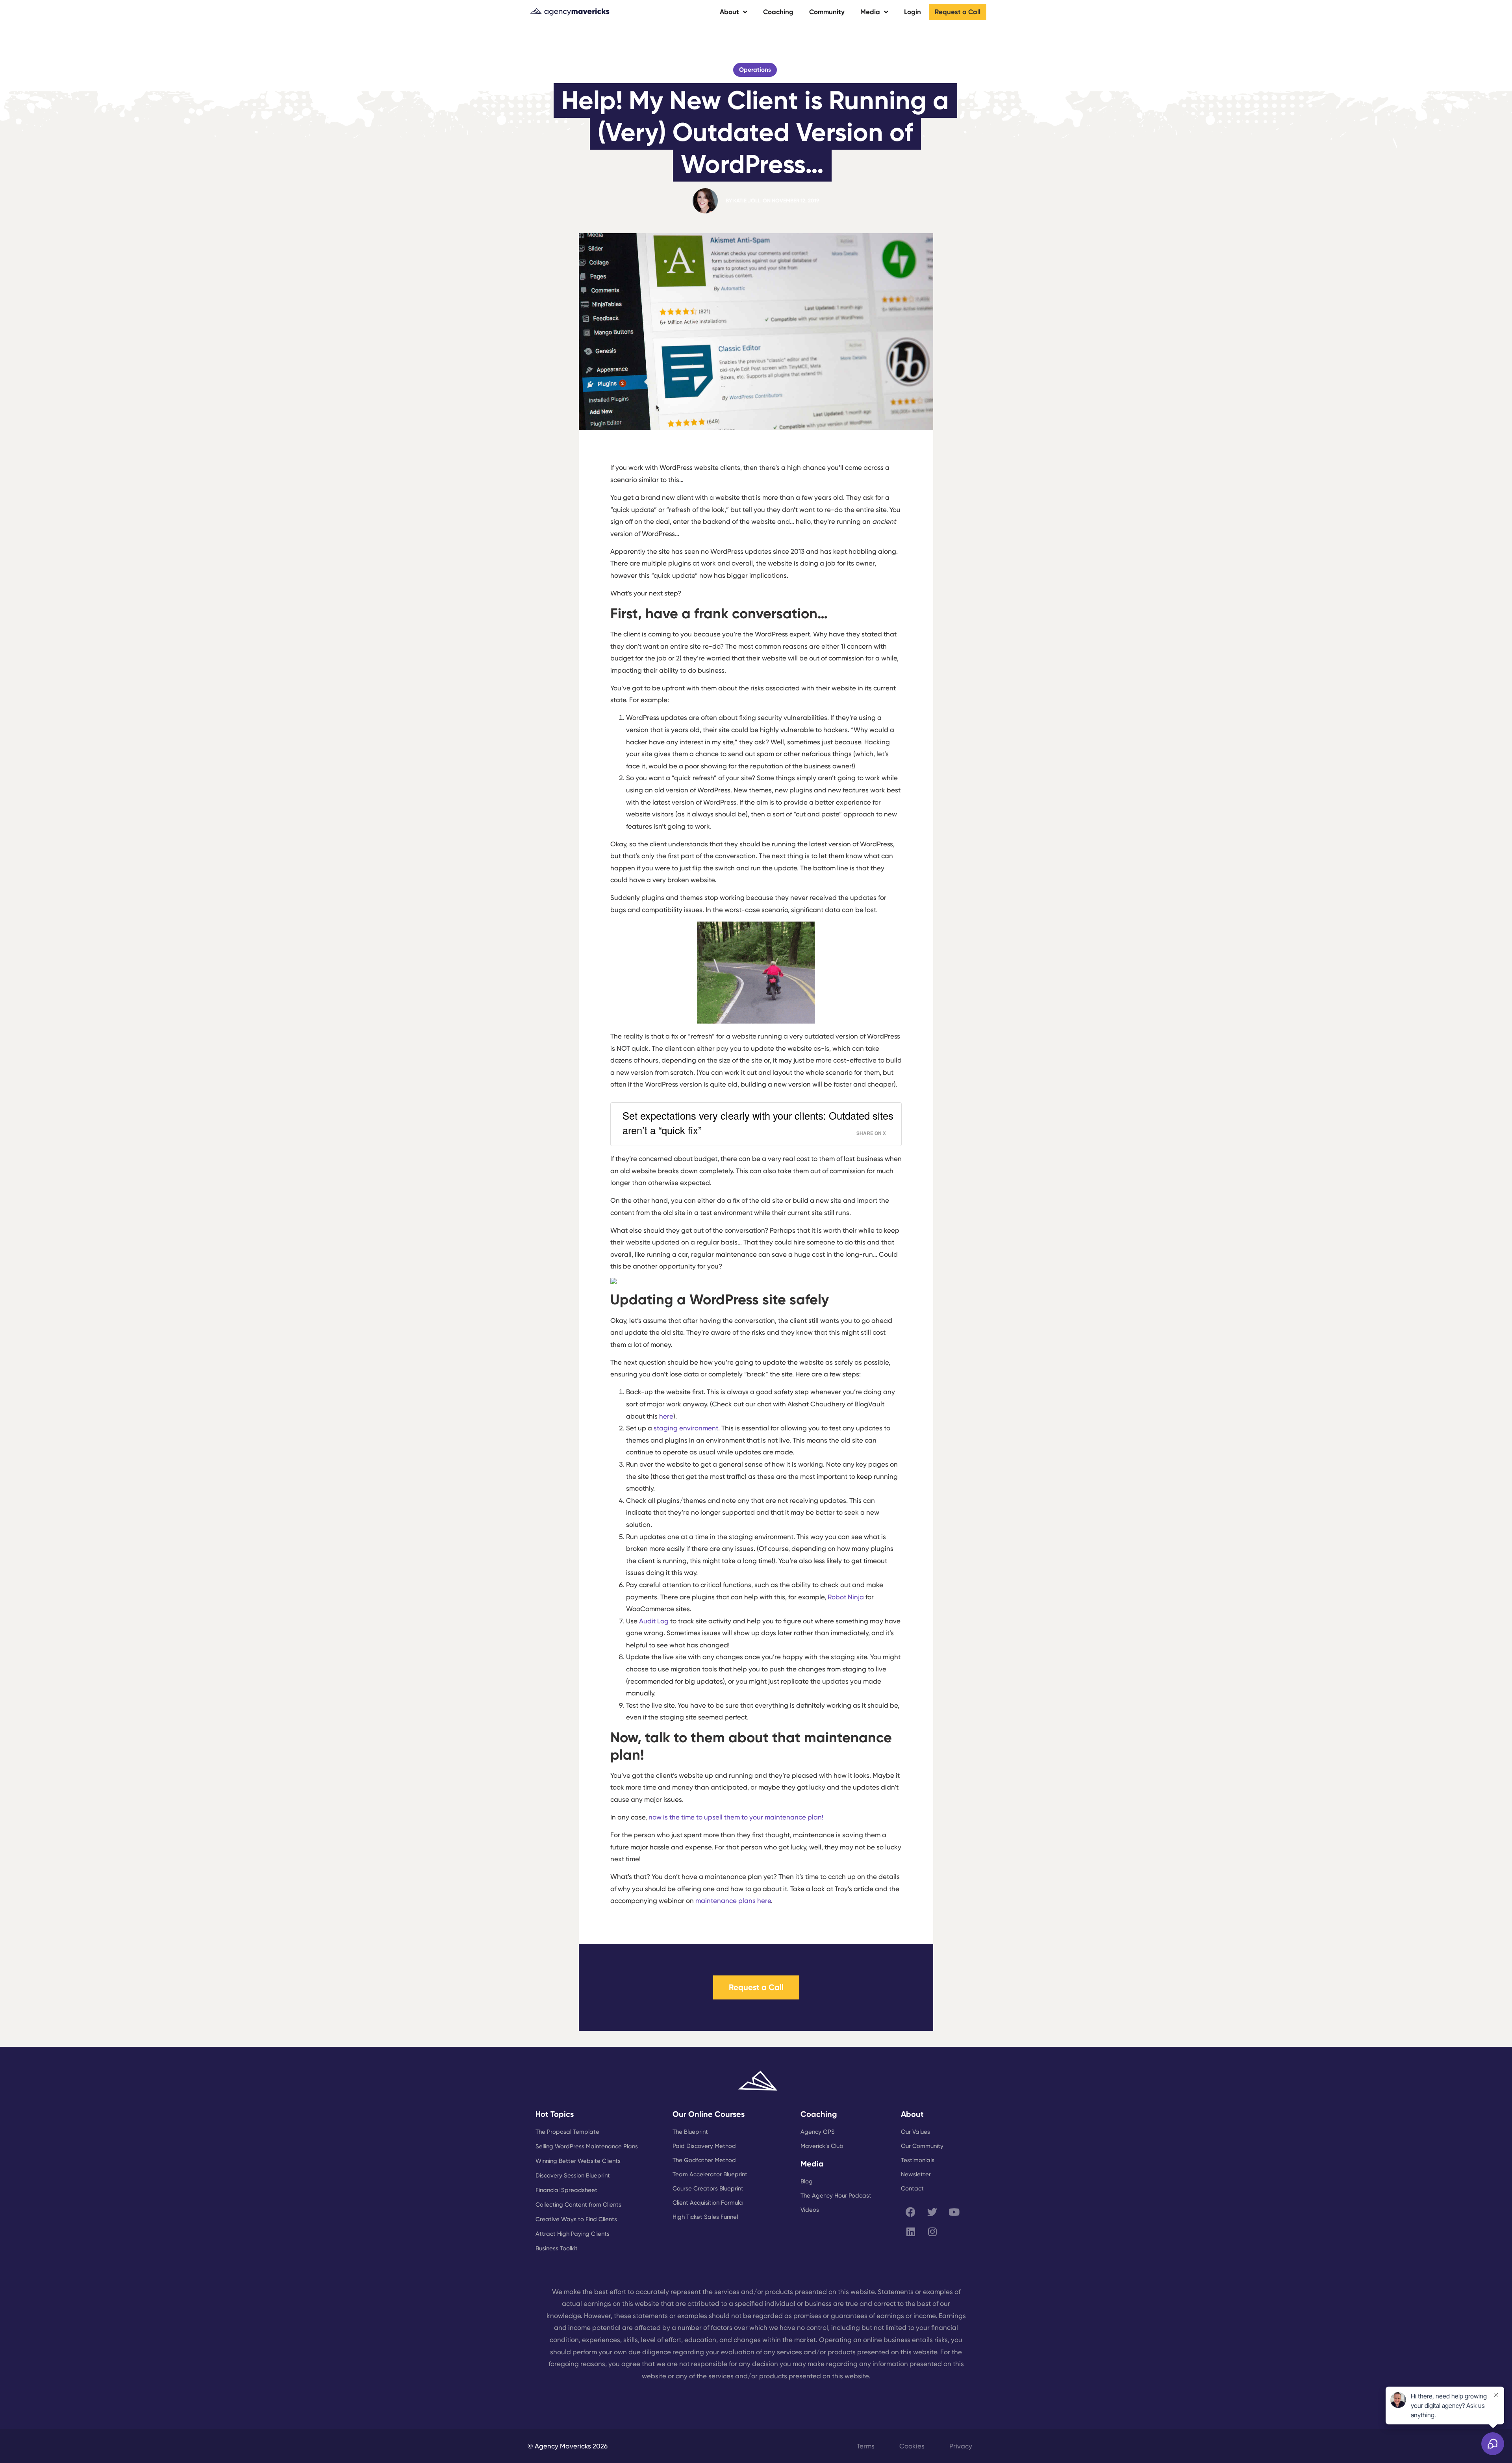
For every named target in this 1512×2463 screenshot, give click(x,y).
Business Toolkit (557, 2248)
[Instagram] (932, 2232)
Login (913, 12)
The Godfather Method (704, 2160)
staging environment (686, 1428)
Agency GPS (818, 2132)
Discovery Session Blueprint (573, 2176)
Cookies (912, 2446)
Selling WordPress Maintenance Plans (587, 2146)
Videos (810, 2210)
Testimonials (918, 2160)
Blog (807, 2181)
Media (870, 12)
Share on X (871, 1133)
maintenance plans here (733, 1901)
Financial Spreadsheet (566, 2190)
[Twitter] (932, 2212)
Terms (866, 2446)
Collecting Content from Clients (578, 2205)
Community (827, 12)
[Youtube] (954, 2212)
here (666, 1416)
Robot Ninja (846, 1597)
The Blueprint (690, 2132)
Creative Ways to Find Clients (576, 2219)
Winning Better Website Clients (578, 2161)
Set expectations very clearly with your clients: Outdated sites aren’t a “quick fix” (758, 1123)
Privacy (961, 2446)
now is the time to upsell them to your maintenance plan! (736, 1817)
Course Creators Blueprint (708, 2189)
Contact (912, 2189)
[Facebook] (911, 2212)
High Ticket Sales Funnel (705, 2217)
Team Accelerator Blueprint (710, 2174)
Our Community (922, 2146)
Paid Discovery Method (704, 2146)
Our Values (915, 2132)
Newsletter (916, 2174)
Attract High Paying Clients (573, 2234)
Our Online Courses (709, 2114)
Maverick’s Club (822, 2146)
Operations (755, 70)
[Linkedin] (911, 2232)
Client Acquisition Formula (708, 2203)
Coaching (778, 12)
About (729, 12)
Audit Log (654, 1621)
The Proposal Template (567, 2132)
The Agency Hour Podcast (836, 2196)
